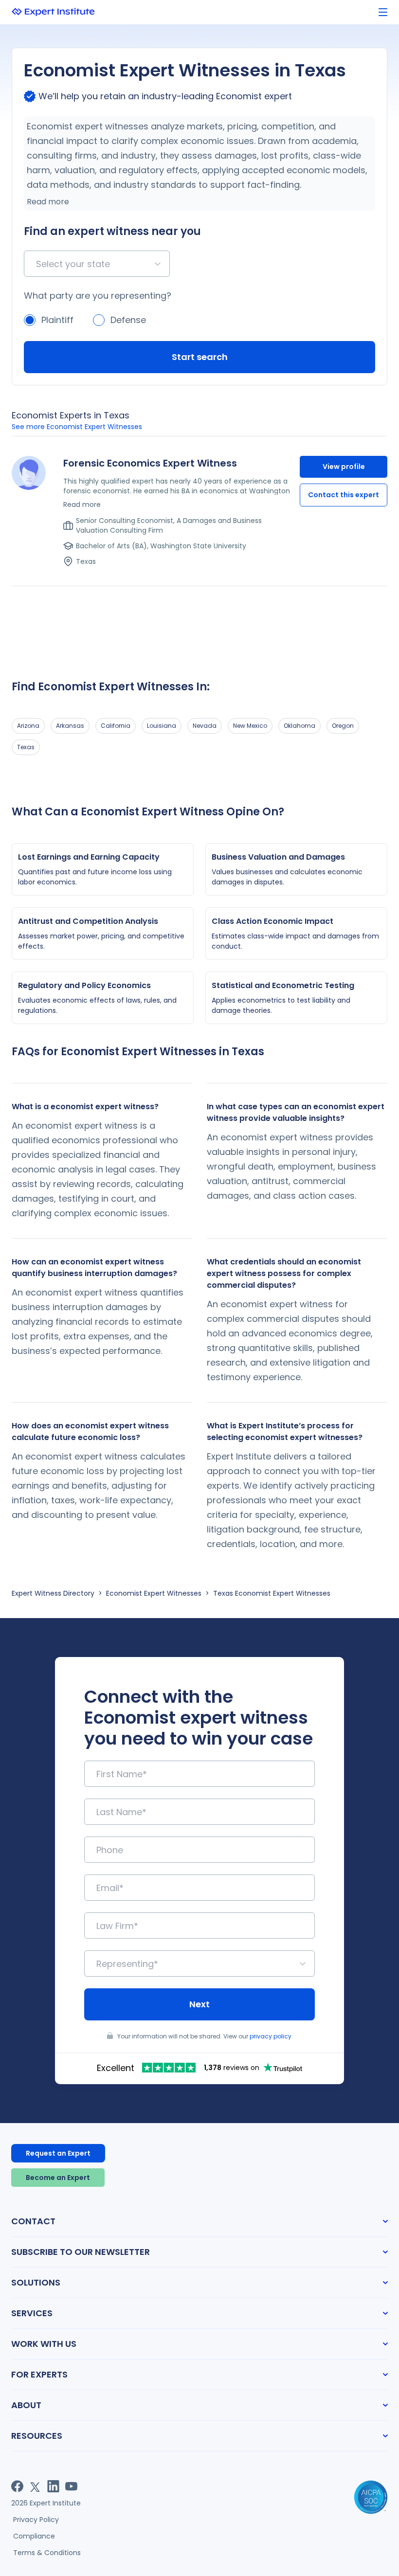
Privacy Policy (36, 2520)
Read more (48, 202)
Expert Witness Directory (53, 1593)
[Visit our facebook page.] (17, 2486)
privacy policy (271, 2036)
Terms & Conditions (47, 2553)
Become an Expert (58, 2178)
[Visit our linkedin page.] (53, 2486)
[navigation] (383, 12)
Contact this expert (344, 495)
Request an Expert (58, 2153)
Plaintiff (57, 320)
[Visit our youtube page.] (71, 2486)
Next (199, 2004)
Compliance (34, 2536)
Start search (200, 357)
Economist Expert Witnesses (154, 1593)
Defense (128, 320)
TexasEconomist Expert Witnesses (272, 1593)
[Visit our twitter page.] (35, 2486)
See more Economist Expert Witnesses (77, 427)
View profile (344, 467)
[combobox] (37, 264)
